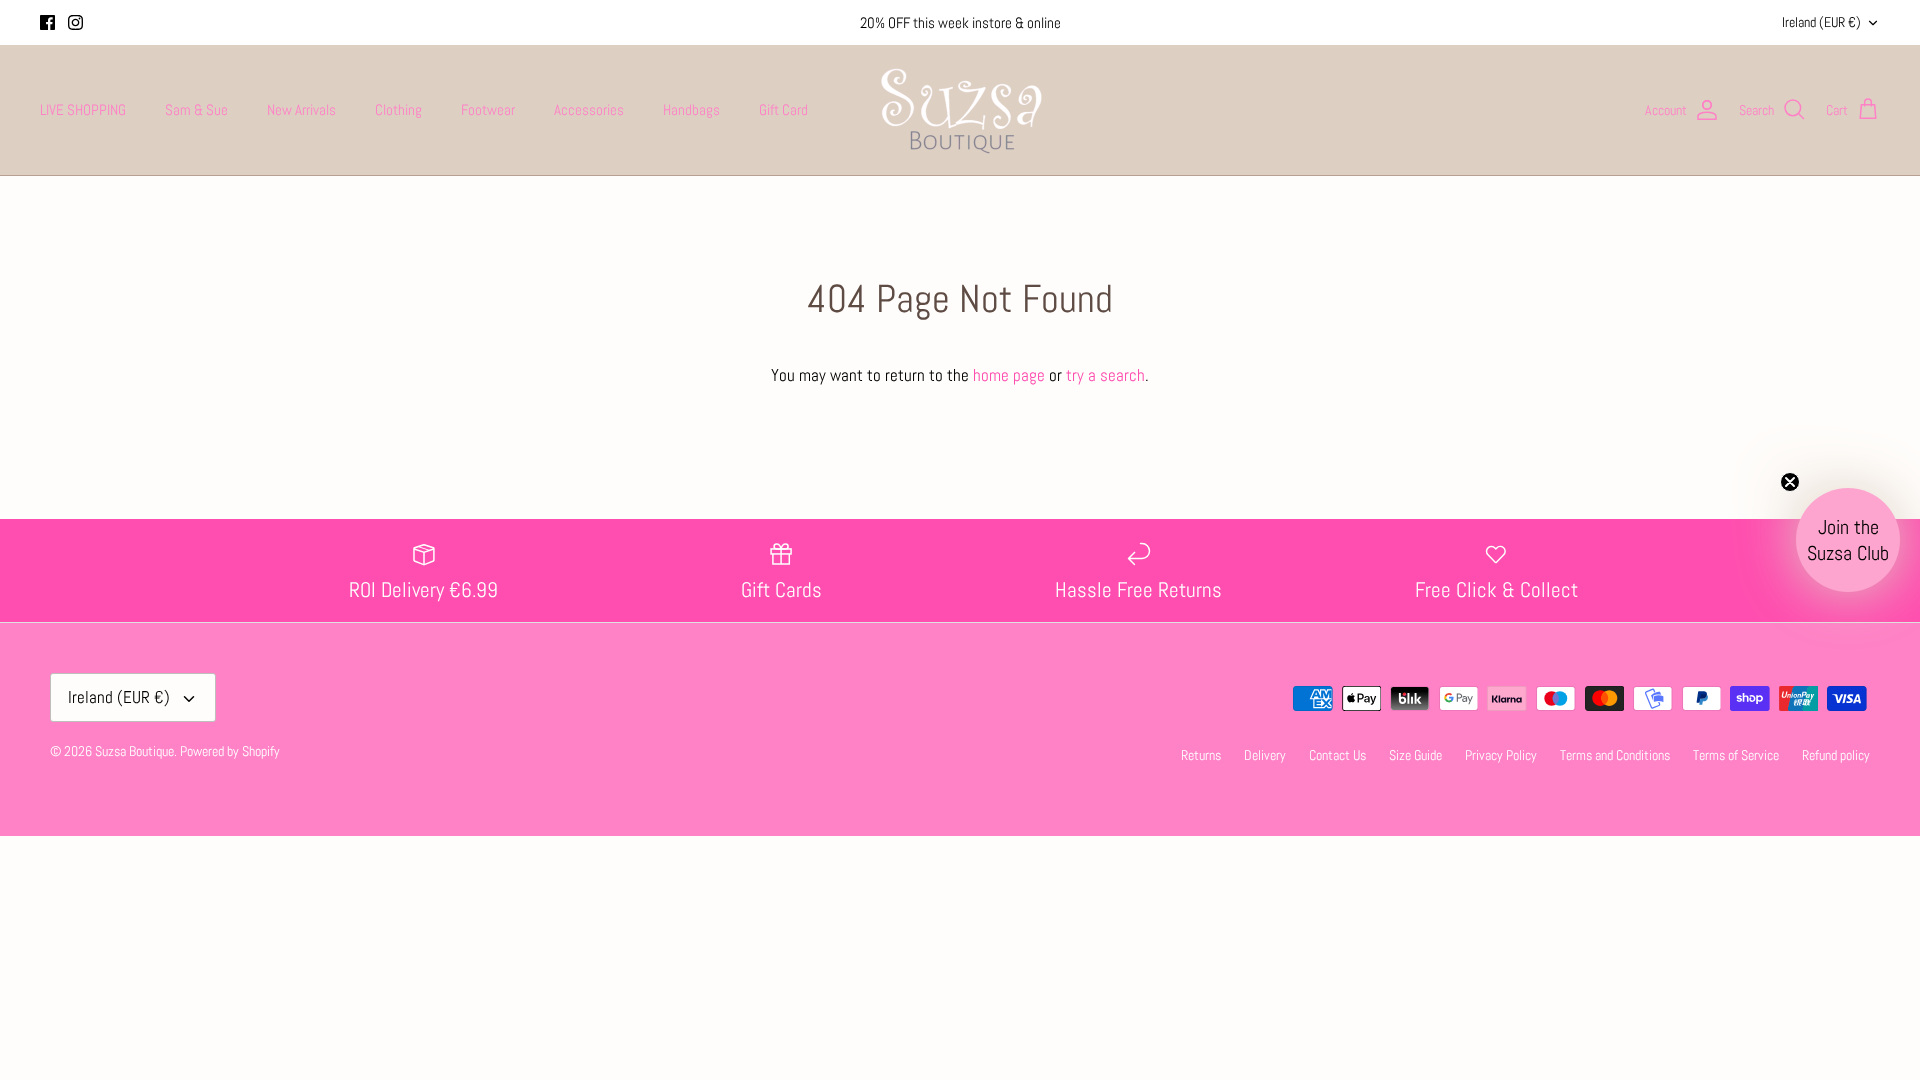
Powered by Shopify (230, 751)
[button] (1848, 540)
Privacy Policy (1501, 755)
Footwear (488, 109)
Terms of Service (1736, 755)
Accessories (589, 109)
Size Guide (1415, 755)
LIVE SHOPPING (83, 109)
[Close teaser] (1790, 482)
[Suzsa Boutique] (960, 110)
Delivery (1265, 755)
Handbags (691, 109)
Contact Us (1337, 755)
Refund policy (1836, 755)
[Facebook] (47, 22)
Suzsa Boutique (134, 751)
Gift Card (783, 109)
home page (1009, 375)
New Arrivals (301, 109)
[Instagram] (75, 22)
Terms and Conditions (1615, 755)
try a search (1105, 375)
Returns (1201, 755)
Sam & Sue (196, 109)
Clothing (398, 109)
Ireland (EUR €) (1821, 22)
